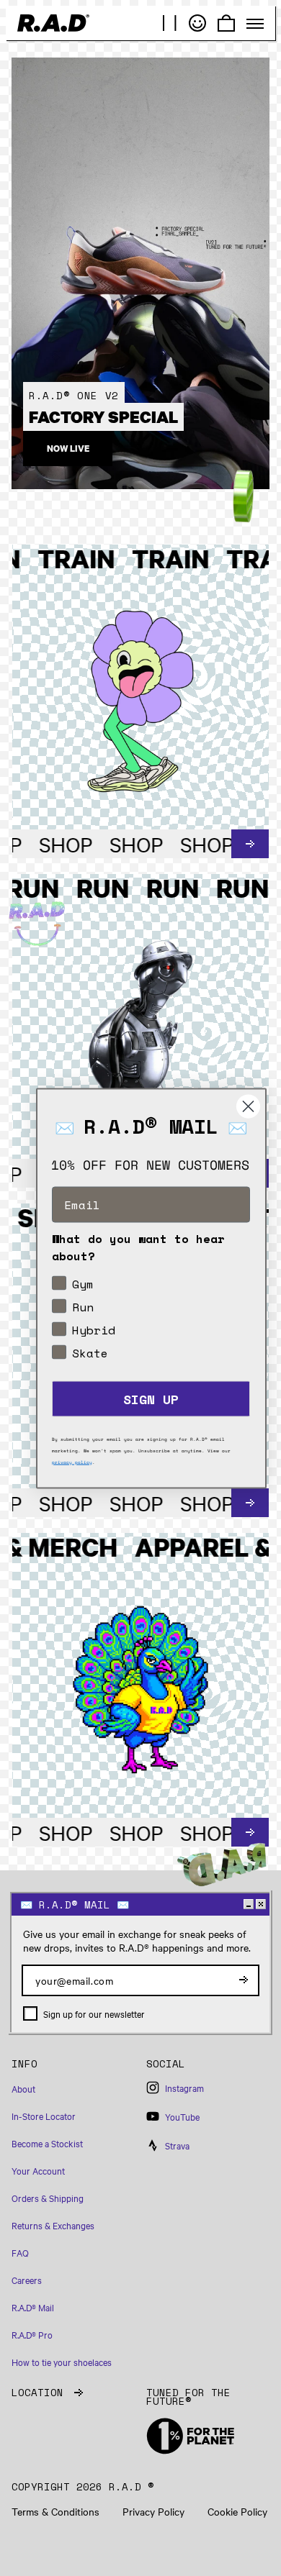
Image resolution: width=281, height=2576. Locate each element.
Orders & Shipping (48, 2198)
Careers (27, 2280)
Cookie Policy (237, 2512)
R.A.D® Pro (32, 2334)
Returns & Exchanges (53, 2225)
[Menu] (255, 24)
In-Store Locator (44, 2116)
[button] (73, 2070)
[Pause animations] (170, 23)
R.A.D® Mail (33, 2307)
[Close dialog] (248, 1106)
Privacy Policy (153, 2512)
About (23, 2088)
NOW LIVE (68, 449)
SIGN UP (151, 1398)
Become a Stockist (47, 2143)
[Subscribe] (244, 1980)
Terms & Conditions (55, 2512)
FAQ (20, 2252)
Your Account (38, 2170)
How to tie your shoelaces (62, 2362)
